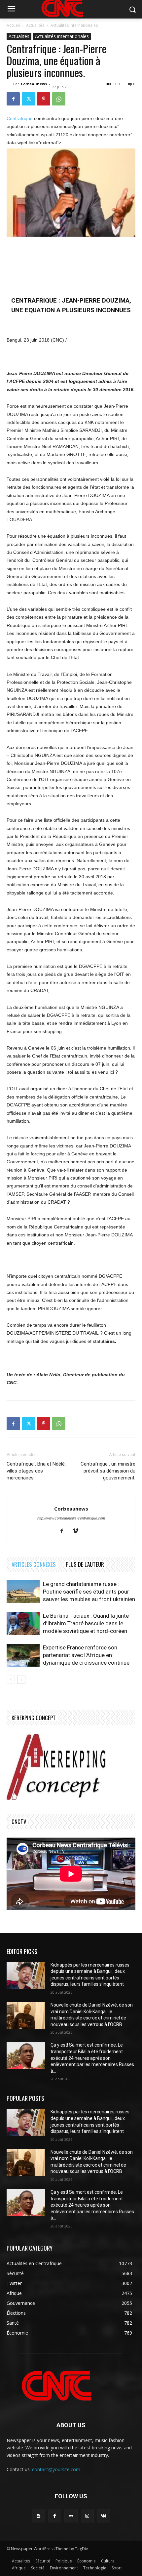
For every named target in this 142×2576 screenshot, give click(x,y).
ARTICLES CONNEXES (34, 1564)
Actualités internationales (74, 25)
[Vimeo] (78, 1531)
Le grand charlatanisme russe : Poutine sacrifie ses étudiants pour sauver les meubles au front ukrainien (89, 1592)
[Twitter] (28, 99)
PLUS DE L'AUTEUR (85, 1564)
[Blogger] (38, 2516)
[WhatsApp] (59, 99)
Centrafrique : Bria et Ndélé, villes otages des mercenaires (36, 1471)
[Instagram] (87, 2516)
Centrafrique (20, 118)
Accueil (13, 25)
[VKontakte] (104, 2516)
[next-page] (21, 1680)
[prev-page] (11, 1680)
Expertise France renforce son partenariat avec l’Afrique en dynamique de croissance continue (86, 1655)
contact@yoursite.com (56, 2469)
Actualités (35, 25)
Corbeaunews (34, 84)
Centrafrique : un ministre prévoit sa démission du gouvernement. (108, 1471)
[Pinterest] (44, 99)
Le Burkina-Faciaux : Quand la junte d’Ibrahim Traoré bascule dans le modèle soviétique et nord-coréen (86, 1623)
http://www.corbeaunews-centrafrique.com (71, 1518)
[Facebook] (13, 99)
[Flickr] (71, 2516)
